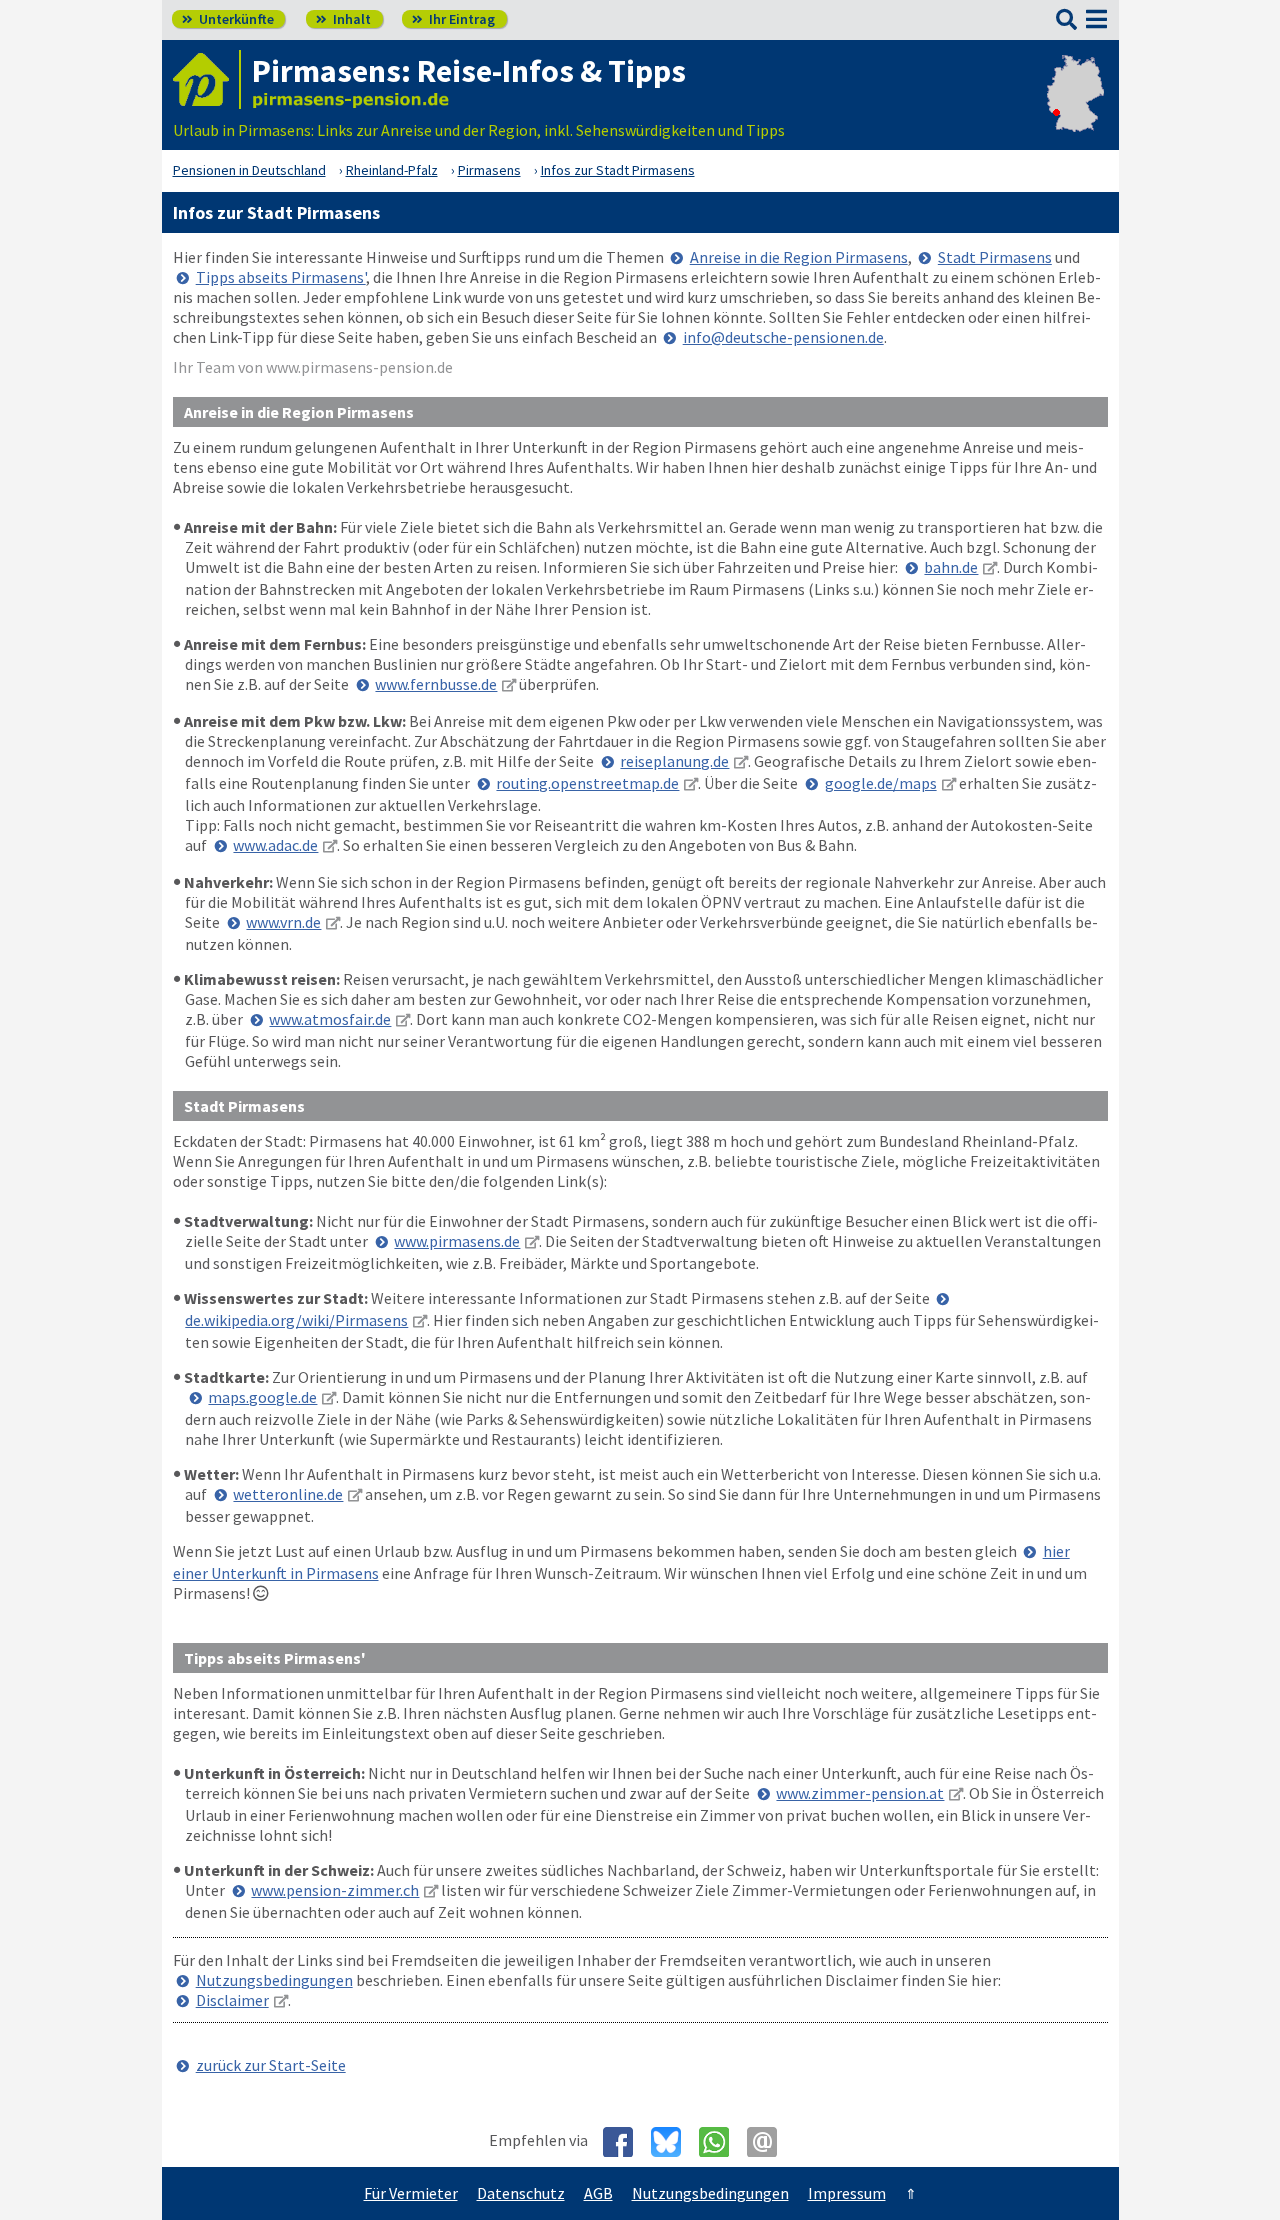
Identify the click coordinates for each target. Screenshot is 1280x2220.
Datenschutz (521, 2193)
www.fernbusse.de (436, 684)
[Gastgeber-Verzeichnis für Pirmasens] (207, 79)
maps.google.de (262, 1397)
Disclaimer (232, 2000)
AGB (598, 2193)
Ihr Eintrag (453, 19)
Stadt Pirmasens (995, 257)
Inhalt (343, 19)
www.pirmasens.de (457, 1241)
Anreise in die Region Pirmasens (799, 257)
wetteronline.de (288, 1494)
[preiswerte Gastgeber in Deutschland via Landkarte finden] (1075, 110)
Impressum (847, 2193)
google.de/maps (881, 783)
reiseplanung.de (674, 761)
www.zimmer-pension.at (860, 1793)
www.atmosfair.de (330, 1019)
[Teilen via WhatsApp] (721, 2142)
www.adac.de (275, 845)
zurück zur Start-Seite (271, 2065)
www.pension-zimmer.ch (335, 1890)
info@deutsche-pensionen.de (783, 337)
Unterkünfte (228, 19)
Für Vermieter (411, 2193)
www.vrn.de (283, 922)
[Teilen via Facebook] (625, 2142)
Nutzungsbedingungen (274, 1980)
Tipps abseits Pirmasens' (281, 277)
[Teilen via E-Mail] (769, 2142)
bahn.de (951, 567)
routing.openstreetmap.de (587, 783)
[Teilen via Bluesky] (673, 2142)
